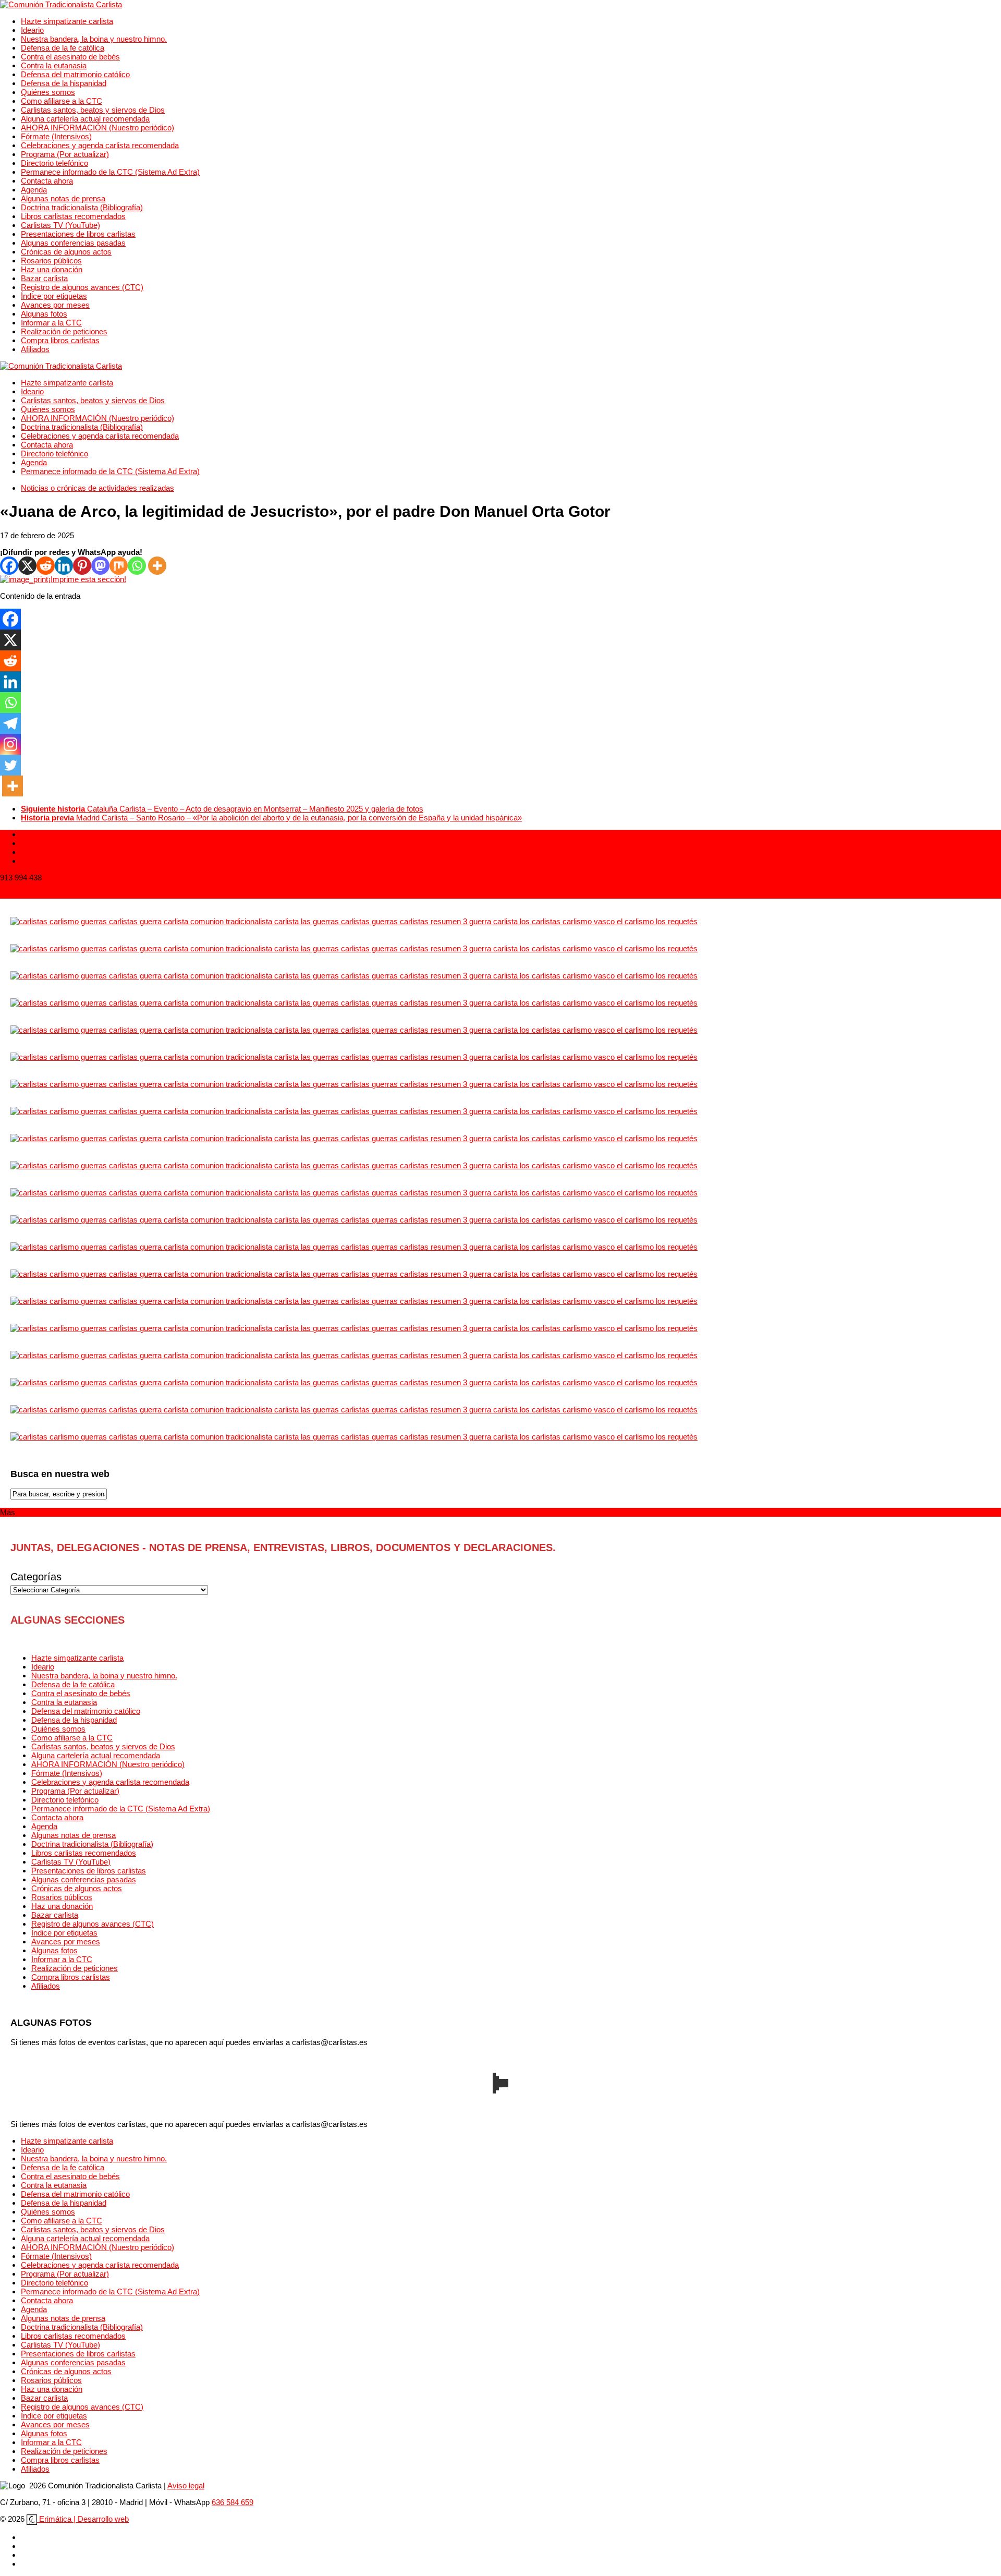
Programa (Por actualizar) (65, 154)
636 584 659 (233, 2502)
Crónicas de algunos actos (66, 252)
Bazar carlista (44, 278)
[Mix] (119, 566)
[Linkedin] (64, 566)
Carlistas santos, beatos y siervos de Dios (93, 110)
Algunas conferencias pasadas (73, 243)
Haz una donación (52, 269)
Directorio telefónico (54, 163)
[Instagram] (10, 744)
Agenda (34, 190)
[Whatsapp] (137, 566)
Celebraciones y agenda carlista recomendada (100, 145)
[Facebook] (9, 566)
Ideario (32, 30)
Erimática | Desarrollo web (83, 2519)
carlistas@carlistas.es (38, 894)
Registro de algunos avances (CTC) (82, 287)
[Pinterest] (82, 566)
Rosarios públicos (51, 261)
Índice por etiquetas (54, 296)
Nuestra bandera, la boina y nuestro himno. (94, 39)
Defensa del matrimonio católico (75, 74)
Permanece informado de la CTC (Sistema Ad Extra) (110, 172)
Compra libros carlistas (60, 340)
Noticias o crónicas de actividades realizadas (97, 488)
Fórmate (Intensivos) (56, 136)
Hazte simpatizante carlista (67, 21)
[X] (27, 566)
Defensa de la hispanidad (64, 83)
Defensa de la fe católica (63, 48)
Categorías (36, 1577)
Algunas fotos (44, 314)
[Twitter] (10, 765)
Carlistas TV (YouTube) (60, 225)
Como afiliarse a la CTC (62, 101)
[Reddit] (46, 566)
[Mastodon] (100, 566)
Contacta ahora (47, 181)
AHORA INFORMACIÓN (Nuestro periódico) (97, 128)
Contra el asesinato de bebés (70, 57)
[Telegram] (10, 723)
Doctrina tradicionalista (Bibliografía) (82, 207)
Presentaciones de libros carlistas (78, 234)
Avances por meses (55, 305)
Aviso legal (186, 2486)
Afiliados (35, 349)
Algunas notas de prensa (63, 198)
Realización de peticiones (64, 331)
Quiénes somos (48, 92)
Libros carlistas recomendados (73, 216)
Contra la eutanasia (54, 65)
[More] (157, 566)
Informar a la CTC (51, 323)
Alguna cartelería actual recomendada (85, 119)
